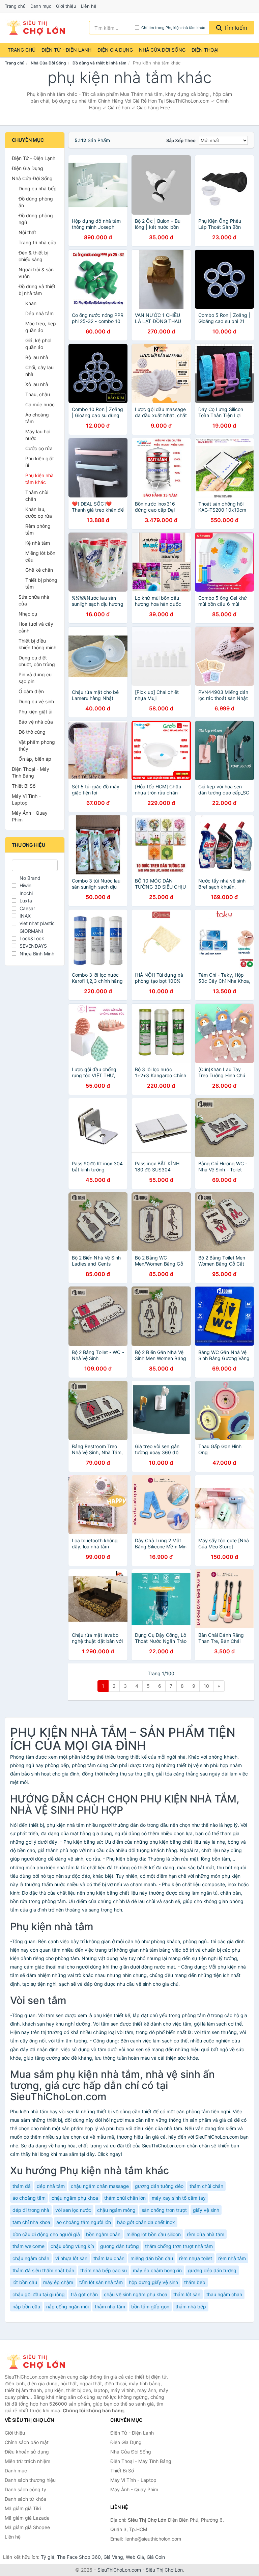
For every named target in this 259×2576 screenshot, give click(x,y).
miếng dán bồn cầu (152, 2258)
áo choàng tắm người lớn (84, 2222)
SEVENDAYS (33, 946)
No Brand (30, 878)
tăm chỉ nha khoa (31, 2222)
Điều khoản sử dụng (27, 2452)
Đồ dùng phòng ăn (36, 202)
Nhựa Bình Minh (37, 954)
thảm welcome (28, 2246)
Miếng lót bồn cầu (40, 556)
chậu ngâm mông (116, 2210)
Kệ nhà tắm (38, 543)
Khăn (31, 303)
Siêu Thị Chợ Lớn (164, 2570)
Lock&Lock (32, 938)
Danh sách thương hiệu (30, 2480)
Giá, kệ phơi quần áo (38, 344)
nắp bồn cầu (26, 2307)
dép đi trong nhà (31, 2210)
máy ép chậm (58, 2282)
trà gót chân (84, 2294)
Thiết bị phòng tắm (41, 583)
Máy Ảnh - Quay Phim (30, 816)
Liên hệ (89, 6)
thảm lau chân (109, 2258)
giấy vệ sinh (206, 2210)
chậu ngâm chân (31, 2258)
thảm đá (22, 2186)
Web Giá (135, 2557)
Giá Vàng (113, 2557)
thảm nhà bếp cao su (104, 2270)
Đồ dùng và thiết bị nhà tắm (99, 63)
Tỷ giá (48, 2557)
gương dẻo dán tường (212, 2270)
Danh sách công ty (25, 2489)
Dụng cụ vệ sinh (36, 701)
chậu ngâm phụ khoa (75, 2198)
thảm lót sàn (187, 2294)
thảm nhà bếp (191, 2307)
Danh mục (41, 6)
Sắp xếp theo (181, 140)
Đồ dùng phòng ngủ (36, 219)
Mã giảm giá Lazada (27, 2518)
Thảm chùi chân (37, 496)
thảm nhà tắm (110, 2307)
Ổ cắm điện (31, 691)
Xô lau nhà (37, 384)
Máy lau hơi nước (38, 435)
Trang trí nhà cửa (37, 242)
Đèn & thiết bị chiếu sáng (33, 256)
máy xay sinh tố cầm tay (179, 2198)
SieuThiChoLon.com (119, 2570)
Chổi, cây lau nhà (39, 371)
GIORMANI (31, 931)
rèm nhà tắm (232, 2258)
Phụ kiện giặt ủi (40, 462)
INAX (25, 916)
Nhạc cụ (28, 614)
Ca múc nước (40, 404)
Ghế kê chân (39, 570)
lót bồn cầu (25, 2282)
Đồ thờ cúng (32, 732)
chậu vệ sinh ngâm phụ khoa (136, 2294)
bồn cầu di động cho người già (46, 2234)
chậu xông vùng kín (72, 2246)
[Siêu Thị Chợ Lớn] (38, 2362)
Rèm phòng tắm (38, 529)
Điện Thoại (205, 50)
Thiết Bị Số (24, 786)
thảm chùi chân (206, 2186)
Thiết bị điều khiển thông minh (37, 644)
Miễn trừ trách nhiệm (27, 2461)
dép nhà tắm (51, 2186)
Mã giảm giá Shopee (27, 2527)
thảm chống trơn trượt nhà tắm (179, 2246)
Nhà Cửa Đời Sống (162, 50)
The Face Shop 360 (79, 2557)
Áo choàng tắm (37, 418)
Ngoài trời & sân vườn (36, 273)
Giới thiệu (66, 6)
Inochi (26, 893)
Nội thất (27, 232)
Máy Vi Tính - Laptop (26, 799)
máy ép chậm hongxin (157, 2270)
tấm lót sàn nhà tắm (101, 2282)
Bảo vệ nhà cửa (36, 722)
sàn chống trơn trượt (164, 2210)
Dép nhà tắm (39, 313)
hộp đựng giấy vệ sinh (153, 2282)
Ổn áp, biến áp (35, 759)
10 (206, 1686)
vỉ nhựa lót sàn (71, 2258)
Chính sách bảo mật (27, 2442)
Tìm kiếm (235, 28)
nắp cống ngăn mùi (67, 2307)
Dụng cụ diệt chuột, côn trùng (37, 661)
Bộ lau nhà (37, 357)
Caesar (27, 908)
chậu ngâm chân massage (100, 2186)
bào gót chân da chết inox (146, 2222)
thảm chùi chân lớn (125, 2198)
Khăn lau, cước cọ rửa (39, 512)
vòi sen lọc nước (73, 2210)
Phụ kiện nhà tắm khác (39, 479)
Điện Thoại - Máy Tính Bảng (31, 772)
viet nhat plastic (37, 923)
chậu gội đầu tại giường (39, 2294)
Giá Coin (156, 2557)
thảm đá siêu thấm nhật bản (43, 2270)
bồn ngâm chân (103, 2234)
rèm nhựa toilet (196, 2258)
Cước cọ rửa (39, 448)
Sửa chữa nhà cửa (34, 600)
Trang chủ (15, 6)
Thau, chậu (38, 394)
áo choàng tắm (29, 2198)
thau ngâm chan (224, 2294)
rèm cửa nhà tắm (206, 2234)
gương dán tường (120, 2246)
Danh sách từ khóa (25, 2499)
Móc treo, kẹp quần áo (41, 327)
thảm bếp (195, 2282)
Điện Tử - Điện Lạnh (66, 50)
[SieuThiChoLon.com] (35, 28)
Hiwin (25, 885)
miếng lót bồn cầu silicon (154, 2234)
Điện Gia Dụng (115, 50)
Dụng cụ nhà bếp (38, 188)
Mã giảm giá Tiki (23, 2508)
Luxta (26, 901)
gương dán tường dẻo (159, 2186)
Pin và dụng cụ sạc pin (35, 678)
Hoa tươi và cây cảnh (36, 627)
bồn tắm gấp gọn (150, 2307)
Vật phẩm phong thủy (37, 745)
